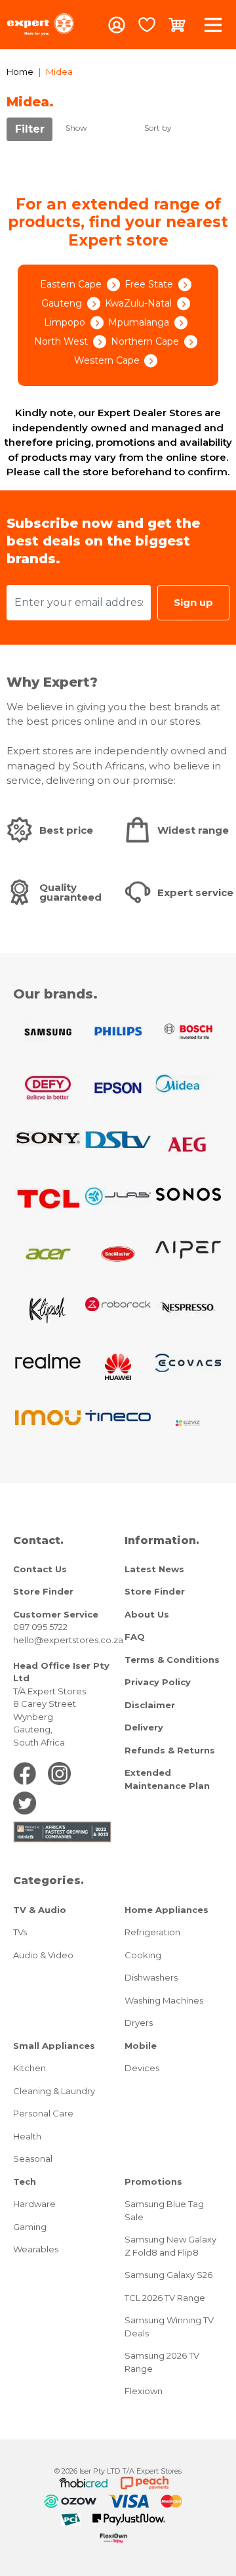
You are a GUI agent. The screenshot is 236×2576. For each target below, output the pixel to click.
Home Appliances (167, 1910)
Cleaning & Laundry (54, 2091)
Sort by (158, 128)
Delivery (144, 1727)
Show (76, 128)
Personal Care (43, 2113)
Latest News (154, 1569)
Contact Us (40, 1569)
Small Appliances (54, 2046)
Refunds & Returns (170, 1750)
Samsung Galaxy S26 (168, 2275)
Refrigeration (152, 1932)
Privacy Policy (158, 1682)
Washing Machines (164, 2000)
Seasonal (33, 2158)
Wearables (36, 2249)
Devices (142, 2068)
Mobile (141, 2046)
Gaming (30, 2227)
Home (20, 72)
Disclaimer (150, 1705)
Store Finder (43, 1591)
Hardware (34, 2204)
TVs (20, 1932)
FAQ (135, 1637)
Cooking (143, 1955)
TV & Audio (40, 1910)
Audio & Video (43, 1955)
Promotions (153, 2181)
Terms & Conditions (172, 1660)
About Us (147, 1614)
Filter (30, 129)
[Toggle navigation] (213, 25)
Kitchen (29, 2068)
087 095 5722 (40, 1627)
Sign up (193, 602)
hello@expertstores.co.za (68, 1640)
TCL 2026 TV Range (165, 2298)
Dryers (139, 2023)
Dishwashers (151, 1977)
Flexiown (144, 2391)
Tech (25, 2181)
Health (27, 2136)
